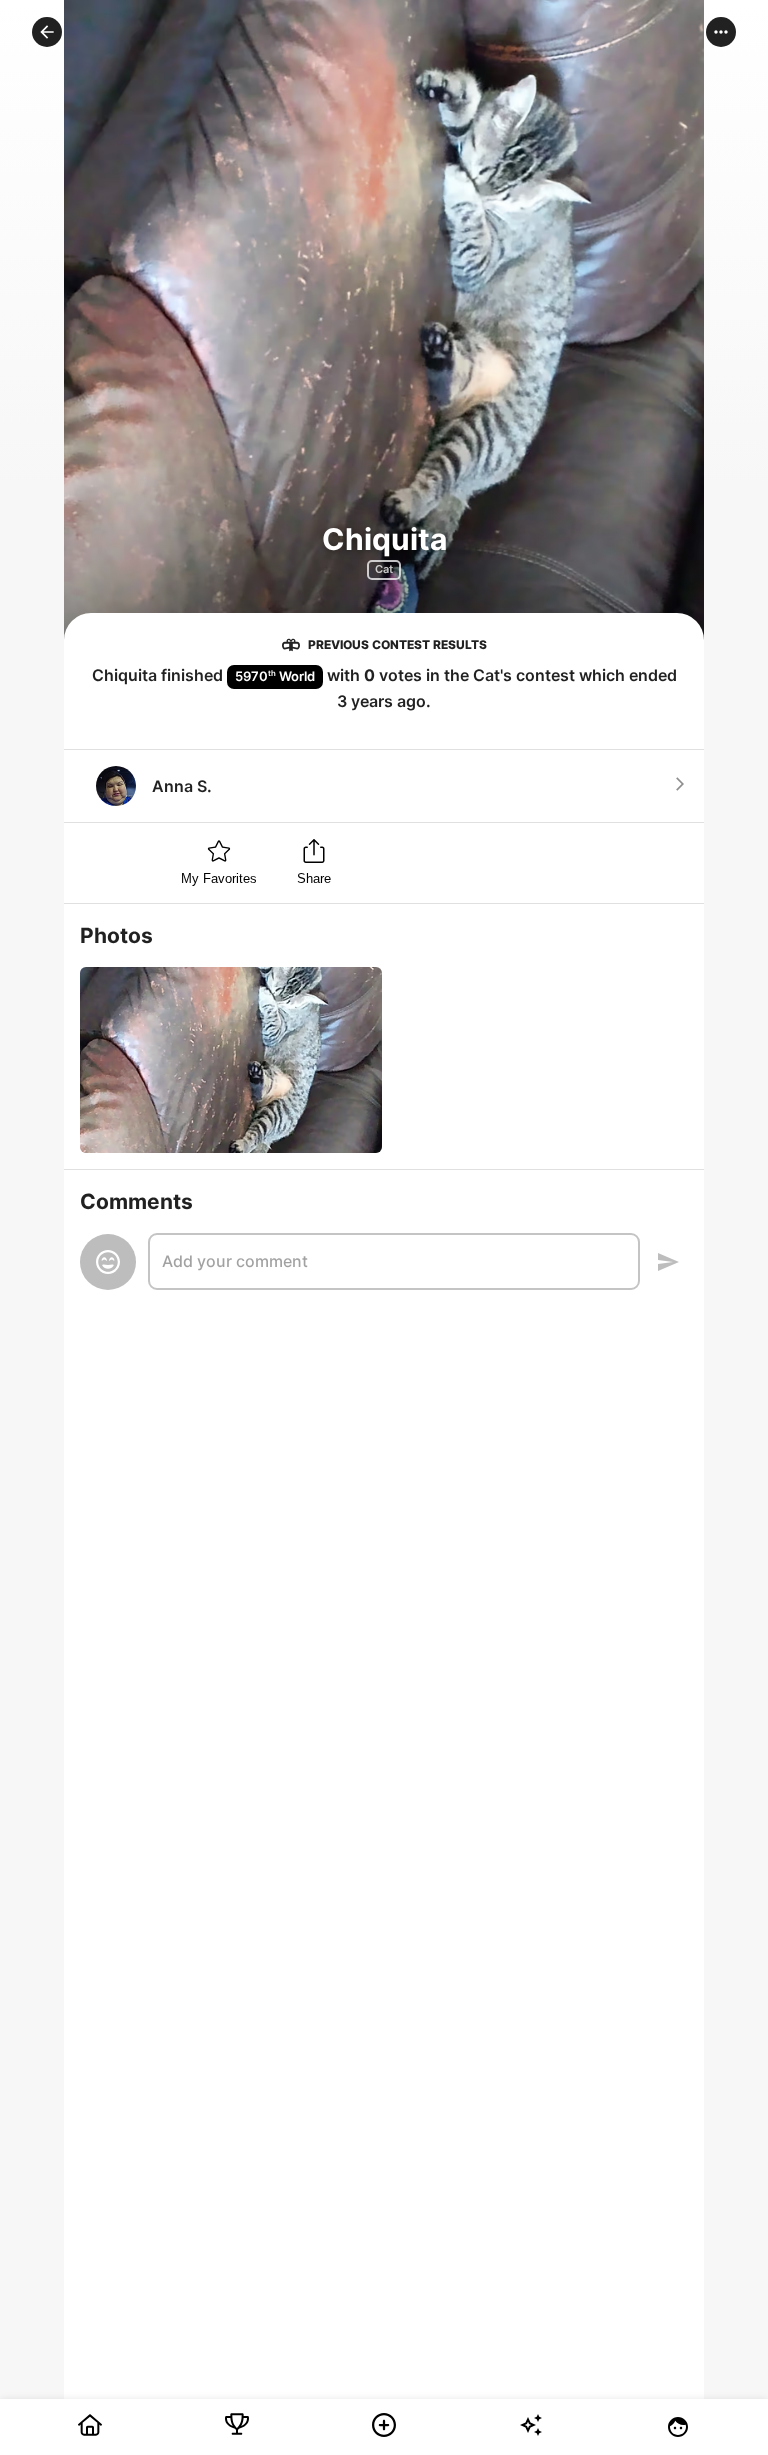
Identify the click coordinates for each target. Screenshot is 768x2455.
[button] (47, 32)
